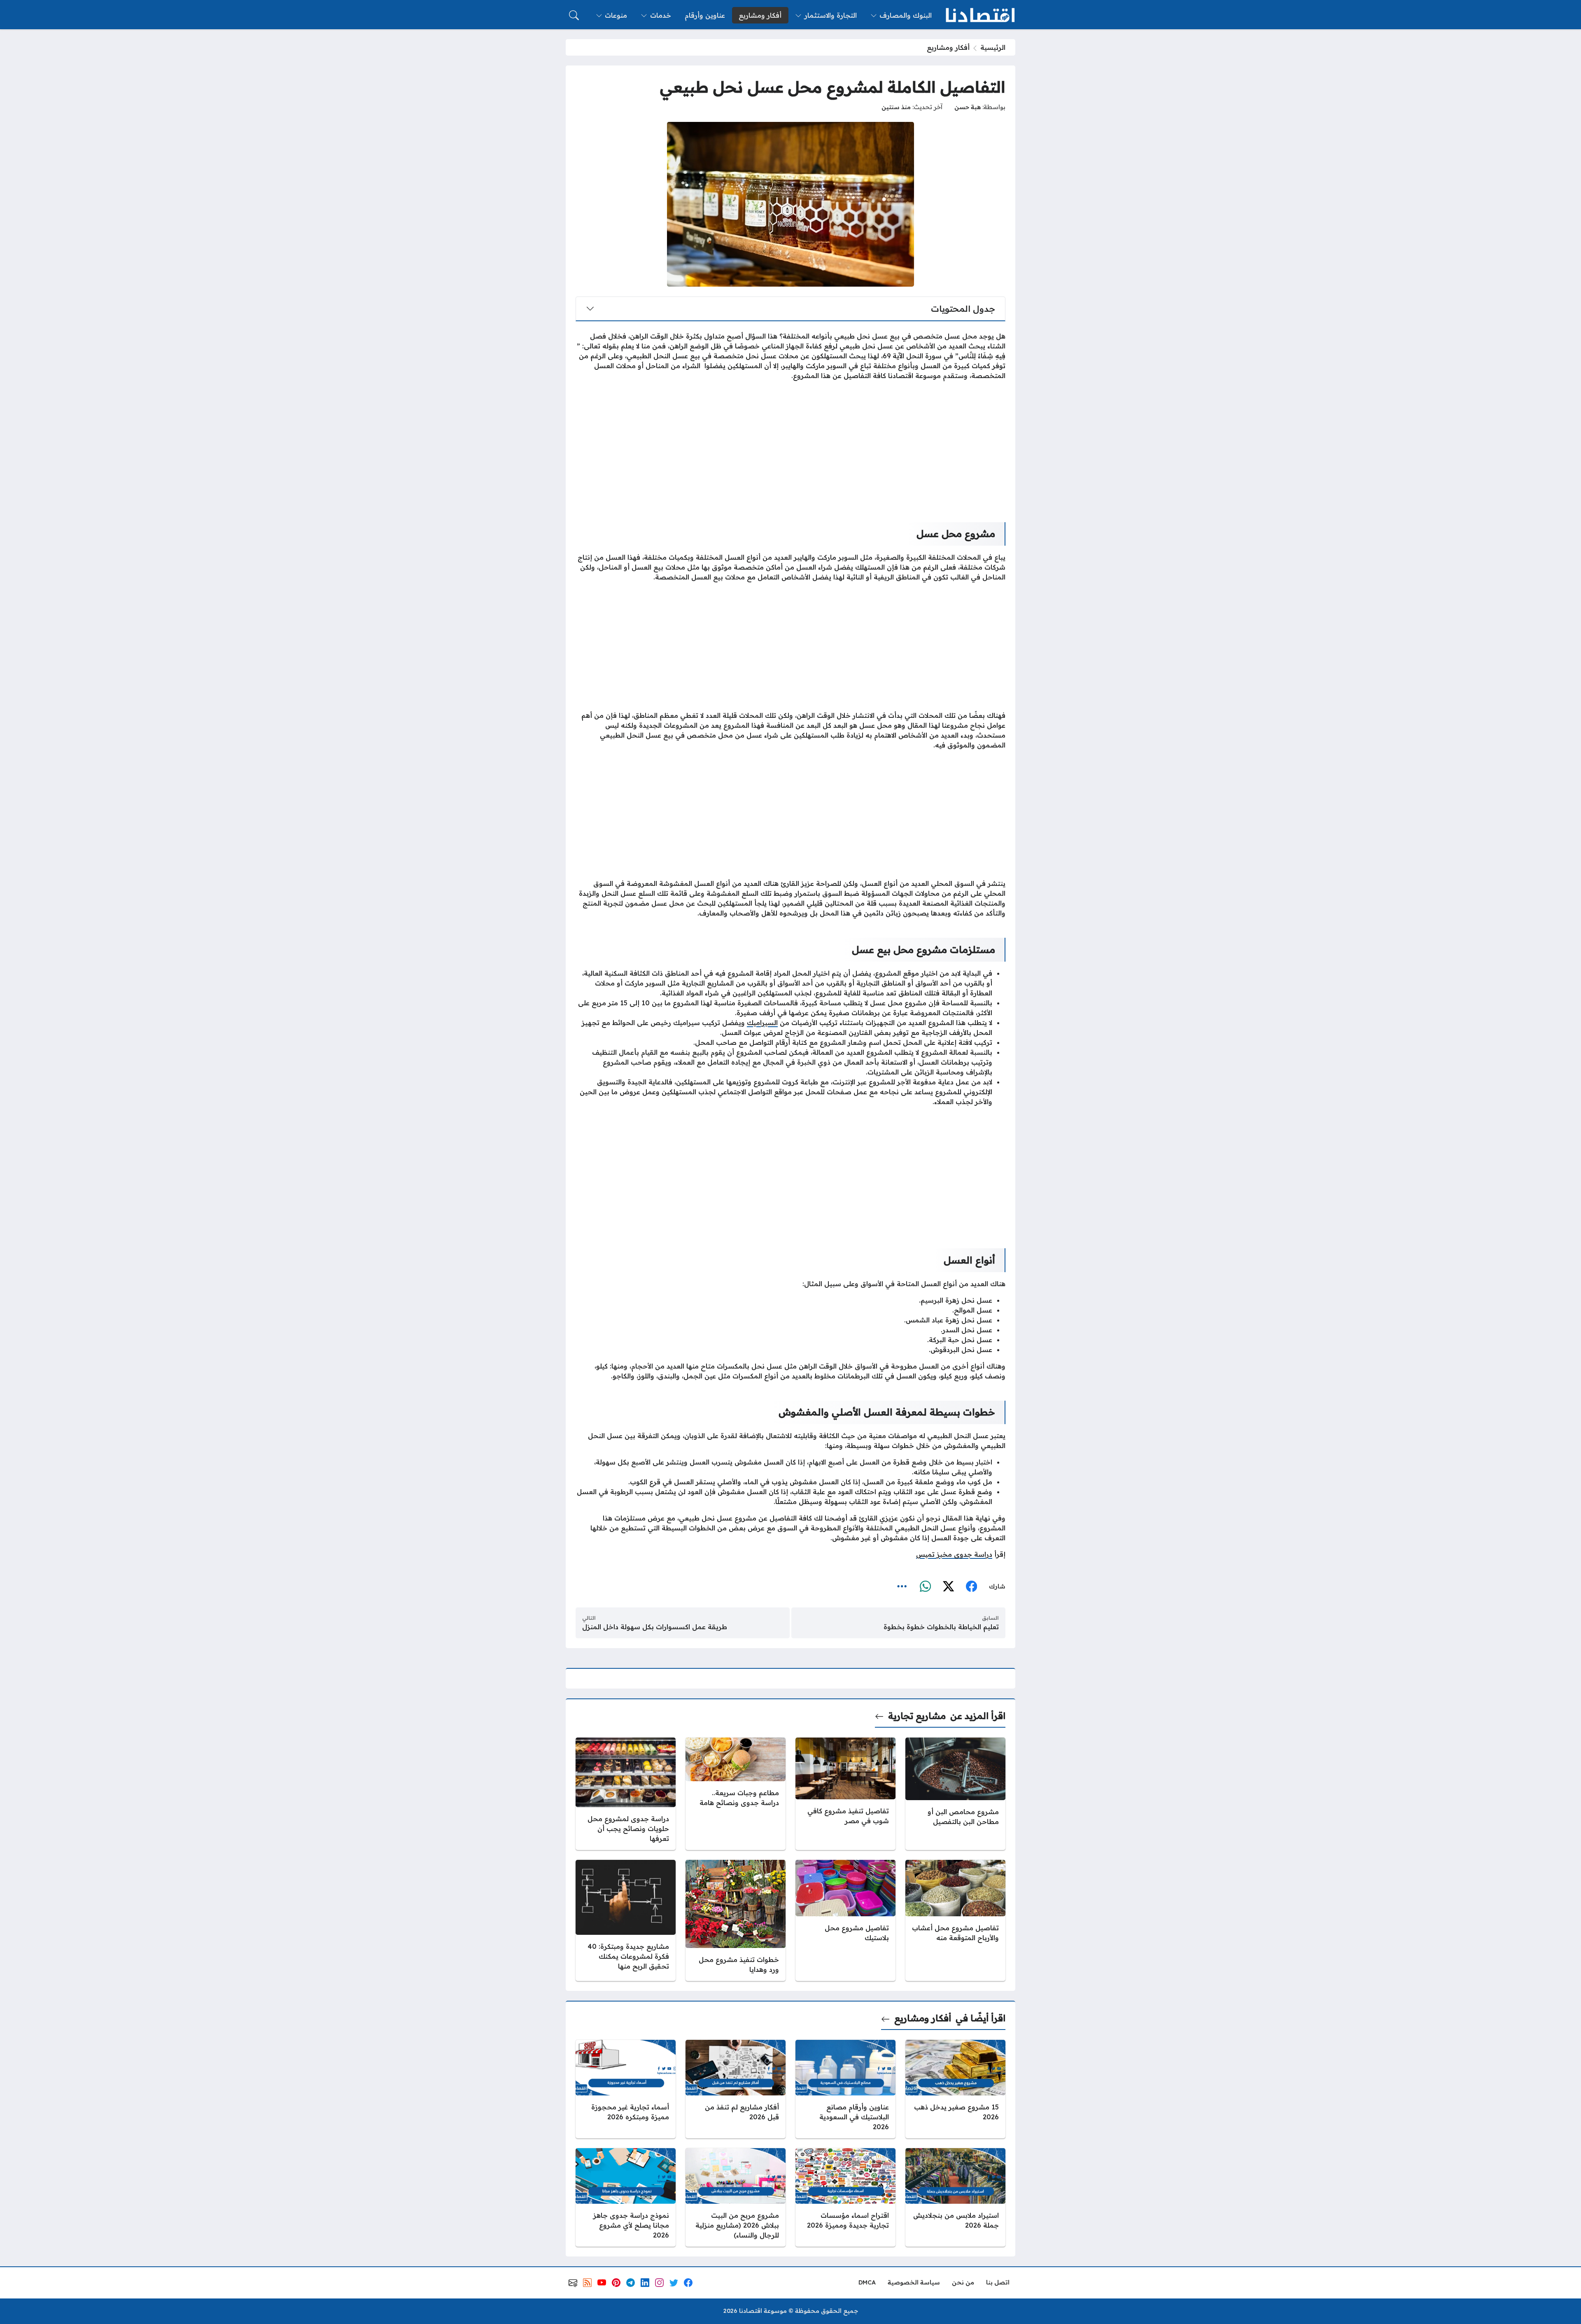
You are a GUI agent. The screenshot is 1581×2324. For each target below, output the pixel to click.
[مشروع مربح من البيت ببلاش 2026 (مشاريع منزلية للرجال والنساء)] (736, 2197)
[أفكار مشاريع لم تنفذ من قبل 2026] (736, 2089)
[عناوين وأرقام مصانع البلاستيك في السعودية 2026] (845, 2089)
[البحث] (574, 15)
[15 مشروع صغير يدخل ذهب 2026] (955, 2089)
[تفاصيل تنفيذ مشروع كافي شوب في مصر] (845, 1794)
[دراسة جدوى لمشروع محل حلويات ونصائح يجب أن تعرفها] (626, 1794)
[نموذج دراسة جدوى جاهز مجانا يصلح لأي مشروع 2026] (626, 2197)
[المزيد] (902, 1586)
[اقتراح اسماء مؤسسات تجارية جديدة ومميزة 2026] (845, 2197)
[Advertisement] (790, 445)
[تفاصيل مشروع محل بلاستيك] (845, 1920)
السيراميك (762, 1023)
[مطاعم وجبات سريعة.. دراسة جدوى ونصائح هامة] (736, 1794)
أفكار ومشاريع (948, 47)
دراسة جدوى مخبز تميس (954, 1554)
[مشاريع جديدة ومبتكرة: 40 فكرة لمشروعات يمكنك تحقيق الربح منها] (626, 1920)
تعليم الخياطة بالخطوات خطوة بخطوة (941, 1627)
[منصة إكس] (948, 1586)
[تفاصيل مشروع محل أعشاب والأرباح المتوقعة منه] (955, 1920)
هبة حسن (968, 107)
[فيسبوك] (971, 1586)
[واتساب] (925, 1586)
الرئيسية (993, 47)
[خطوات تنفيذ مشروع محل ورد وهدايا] (736, 1920)
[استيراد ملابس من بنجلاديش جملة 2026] (955, 2197)
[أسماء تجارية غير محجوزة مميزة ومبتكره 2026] (626, 2089)
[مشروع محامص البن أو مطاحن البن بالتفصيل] (955, 1794)
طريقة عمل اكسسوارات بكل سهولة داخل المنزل (655, 1627)
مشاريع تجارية (917, 1716)
